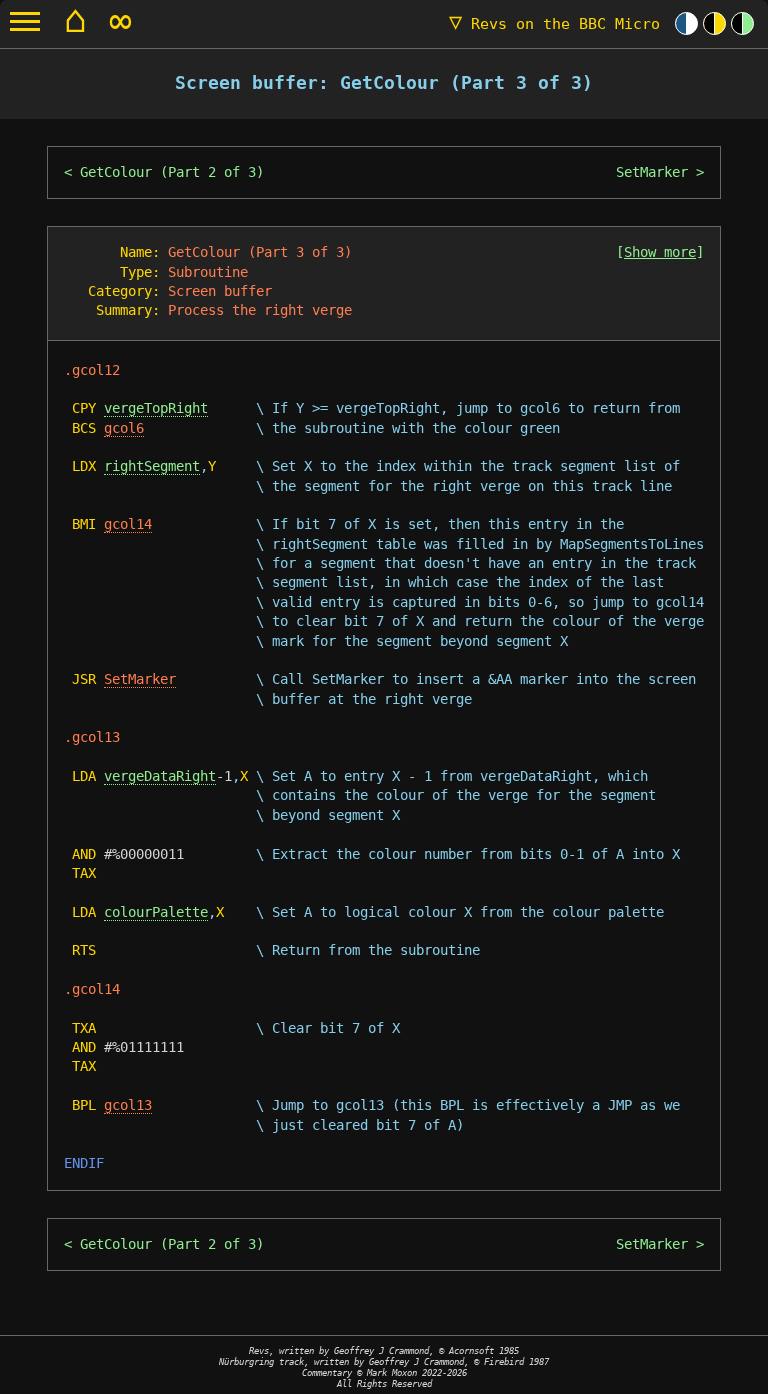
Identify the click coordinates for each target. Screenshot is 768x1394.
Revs (554, 24)
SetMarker (652, 172)
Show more (660, 252)
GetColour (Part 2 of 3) (172, 172)
